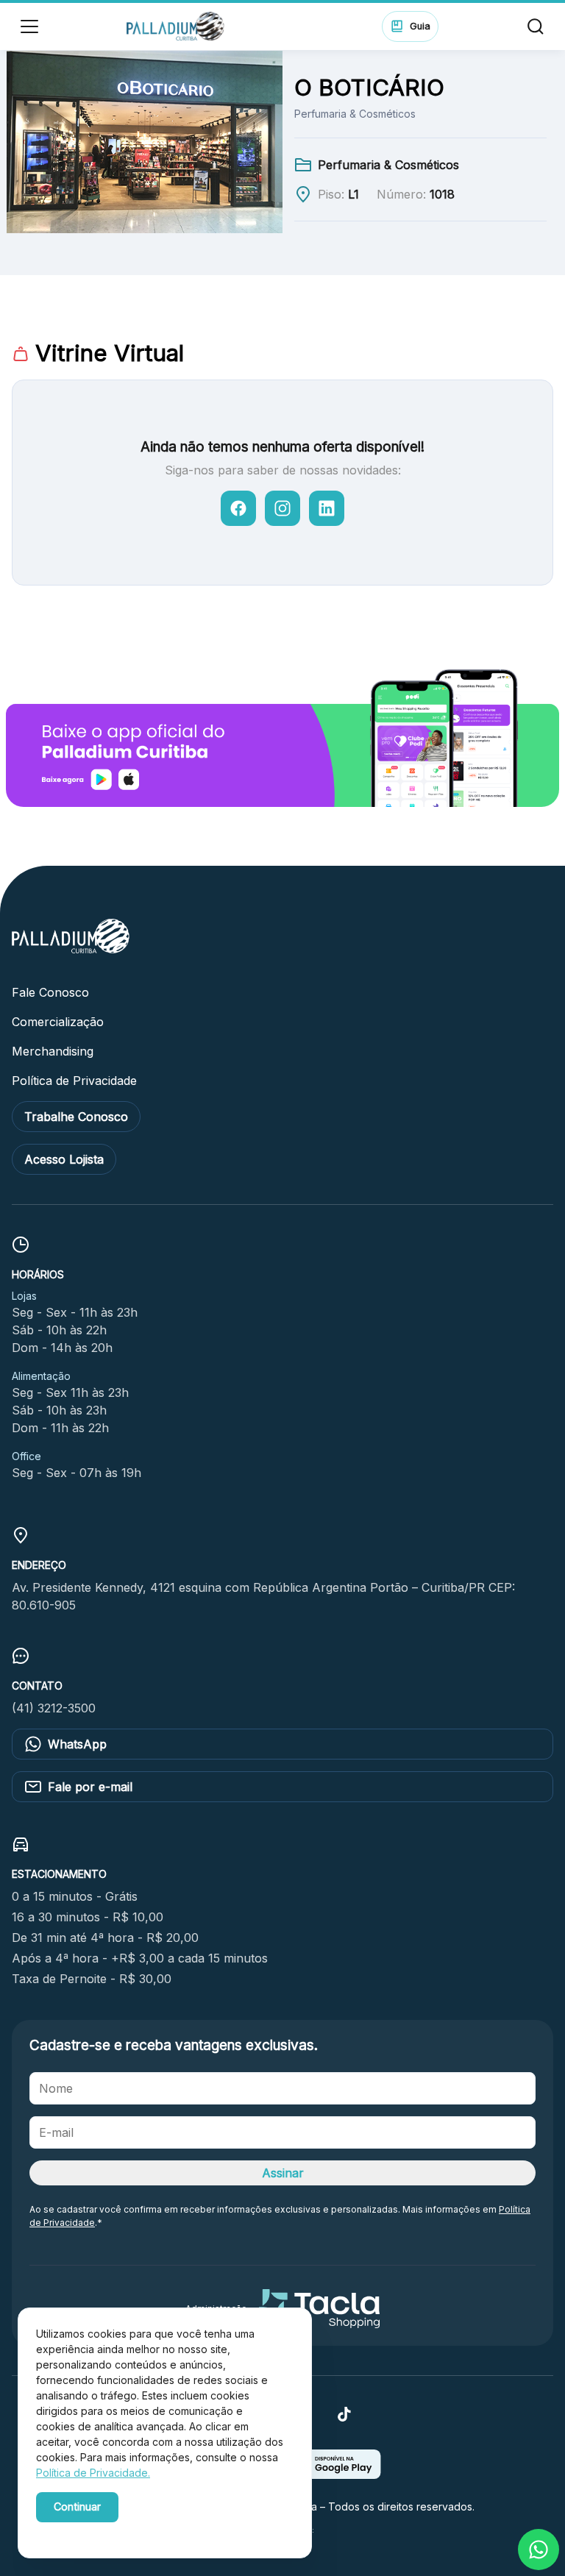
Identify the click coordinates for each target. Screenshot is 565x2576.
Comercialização (58, 1022)
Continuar (77, 2506)
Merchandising (53, 1051)
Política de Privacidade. (93, 2473)
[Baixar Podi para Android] (333, 2474)
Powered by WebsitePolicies (99, 2531)
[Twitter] (344, 2419)
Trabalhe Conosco (76, 1117)
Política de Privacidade (74, 1081)
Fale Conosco (50, 992)
